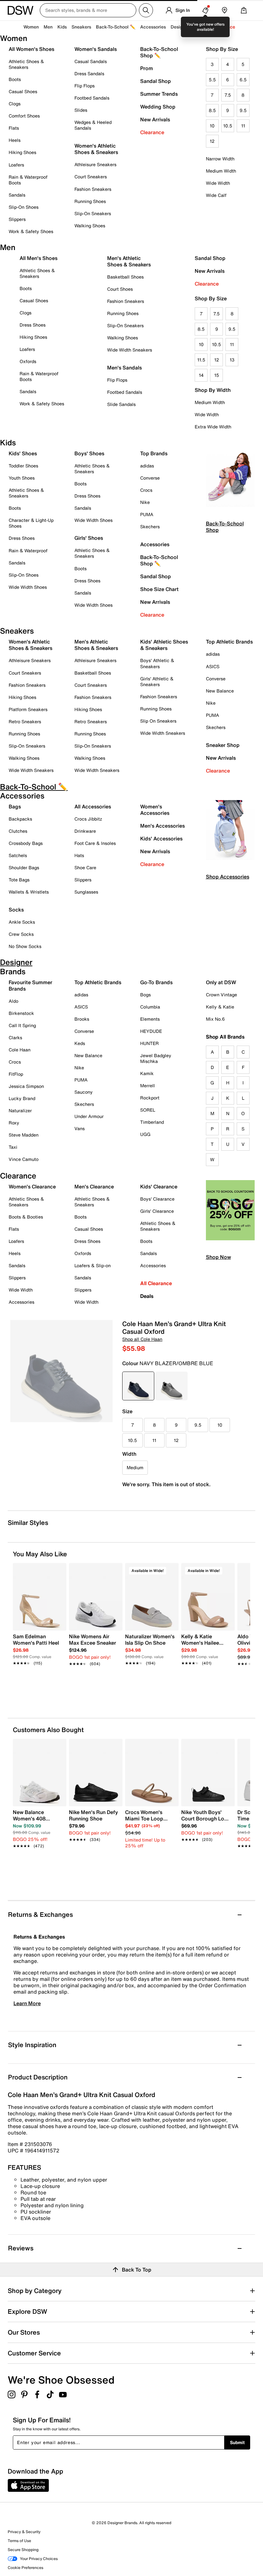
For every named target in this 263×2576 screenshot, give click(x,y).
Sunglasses (86, 892)
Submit (237, 2442)
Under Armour (89, 1116)
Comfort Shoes (24, 116)
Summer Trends (159, 94)
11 (243, 126)
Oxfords (28, 361)
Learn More (27, 2003)
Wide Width (218, 183)
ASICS (213, 666)
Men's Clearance (94, 1187)
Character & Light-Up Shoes (31, 523)
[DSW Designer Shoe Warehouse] (21, 10)
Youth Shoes (22, 478)
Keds (80, 1043)
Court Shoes (120, 289)
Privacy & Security (24, 2532)
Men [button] (48, 27)
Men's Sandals (124, 368)
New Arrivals (155, 119)
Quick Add (40, 1681)
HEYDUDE (151, 1031)
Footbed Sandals (92, 98)
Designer (180, 27)
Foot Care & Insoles (95, 843)
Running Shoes (90, 201)
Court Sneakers (91, 177)
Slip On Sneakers (158, 721)
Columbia (150, 1007)
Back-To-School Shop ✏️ (159, 52)
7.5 (228, 95)
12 (212, 141)
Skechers (150, 527)
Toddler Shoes (23, 466)
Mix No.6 (215, 1019)
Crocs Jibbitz (88, 819)
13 (232, 360)
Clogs (15, 104)
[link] (38, 1646)
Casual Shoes (23, 91)
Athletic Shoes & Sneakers (26, 64)
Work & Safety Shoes (31, 231)
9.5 (243, 110)
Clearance (152, 132)
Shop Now (218, 1257)
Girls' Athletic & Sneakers (157, 681)
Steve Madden (24, 1135)
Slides (81, 110)
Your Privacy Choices (39, 2559)
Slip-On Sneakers (93, 213)
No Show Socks (25, 946)
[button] (59, 1571)
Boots (15, 79)
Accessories (155, 544)
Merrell (148, 1085)
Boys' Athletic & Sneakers (157, 663)
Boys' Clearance (157, 1199)
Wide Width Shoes (28, 587)
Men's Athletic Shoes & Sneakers (129, 261)
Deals (147, 1296)
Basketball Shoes (125, 277)
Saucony (84, 1092)
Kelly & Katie (220, 1007)
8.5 (212, 110)
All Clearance (156, 1283)
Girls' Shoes (89, 538)
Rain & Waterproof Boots (28, 180)
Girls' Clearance (157, 1211)
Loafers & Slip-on (93, 1265)
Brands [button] (201, 27)
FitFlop (16, 1074)
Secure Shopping (23, 2550)
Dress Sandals (89, 73)
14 (201, 375)
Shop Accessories (228, 877)
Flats (14, 128)
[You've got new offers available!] (205, 10)
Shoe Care (85, 867)
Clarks (15, 1037)
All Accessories (93, 806)
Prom (147, 68)
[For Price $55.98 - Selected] (138, 1386)
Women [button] (31, 27)
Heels (15, 140)
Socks (16, 910)
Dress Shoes (33, 325)
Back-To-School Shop (225, 527)
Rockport (150, 1098)
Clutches (18, 831)
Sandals (17, 195)
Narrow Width (220, 159)
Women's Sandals (96, 49)
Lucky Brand (22, 1098)
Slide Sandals (121, 404)
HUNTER (149, 1043)
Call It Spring (22, 1025)
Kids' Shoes (23, 453)
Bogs (145, 995)
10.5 (228, 126)
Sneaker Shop (223, 745)
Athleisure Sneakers (95, 164)
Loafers (16, 165)
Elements (150, 1019)
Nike (145, 502)
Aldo (13, 1001)
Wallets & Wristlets (29, 892)
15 (217, 375)
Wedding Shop (158, 107)
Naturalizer (20, 1110)
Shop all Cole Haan (142, 1339)
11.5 (201, 360)
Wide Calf (216, 195)
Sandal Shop (156, 81)
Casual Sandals (91, 61)
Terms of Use (19, 2541)
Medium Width (221, 171)
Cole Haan (20, 1050)
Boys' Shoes (89, 453)
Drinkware (85, 831)
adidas (147, 466)
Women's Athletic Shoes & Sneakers (96, 149)
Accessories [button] (153, 27)
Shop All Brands (225, 1037)
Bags (15, 806)
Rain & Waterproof (28, 551)
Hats (79, 855)
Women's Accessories (155, 810)
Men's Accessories (162, 826)
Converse (150, 478)
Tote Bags (19, 880)
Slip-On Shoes (24, 207)
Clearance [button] (224, 27)
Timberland (152, 1122)
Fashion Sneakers (93, 189)
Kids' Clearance (159, 1187)
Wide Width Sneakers (130, 350)
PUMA (147, 514)
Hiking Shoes (22, 152)
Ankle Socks (22, 922)
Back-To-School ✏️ (116, 27)
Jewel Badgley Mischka (156, 1058)
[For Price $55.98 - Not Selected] (172, 1386)
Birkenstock (21, 1013)
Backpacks (20, 819)
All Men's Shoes (38, 258)
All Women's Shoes (31, 49)
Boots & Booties (26, 1217)
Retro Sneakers (25, 721)
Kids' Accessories (161, 838)
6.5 (243, 80)
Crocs (146, 490)
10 (212, 126)
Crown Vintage (221, 995)
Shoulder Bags (24, 867)
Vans (80, 1128)
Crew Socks (21, 934)
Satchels (18, 855)
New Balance (220, 691)
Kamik (147, 1073)
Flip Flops (85, 86)
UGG (145, 1134)
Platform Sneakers (28, 709)
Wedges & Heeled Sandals (93, 125)
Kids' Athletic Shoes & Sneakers (164, 645)
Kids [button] (62, 27)
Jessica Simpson (26, 1086)
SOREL (148, 1110)
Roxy (14, 1123)
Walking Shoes (90, 226)
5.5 (212, 80)
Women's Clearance (32, 1187)
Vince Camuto (24, 1159)
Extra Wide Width (213, 427)
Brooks (82, 1019)
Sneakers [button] (81, 27)
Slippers (17, 219)
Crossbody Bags (26, 843)
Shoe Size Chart (159, 589)
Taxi (13, 1147)
